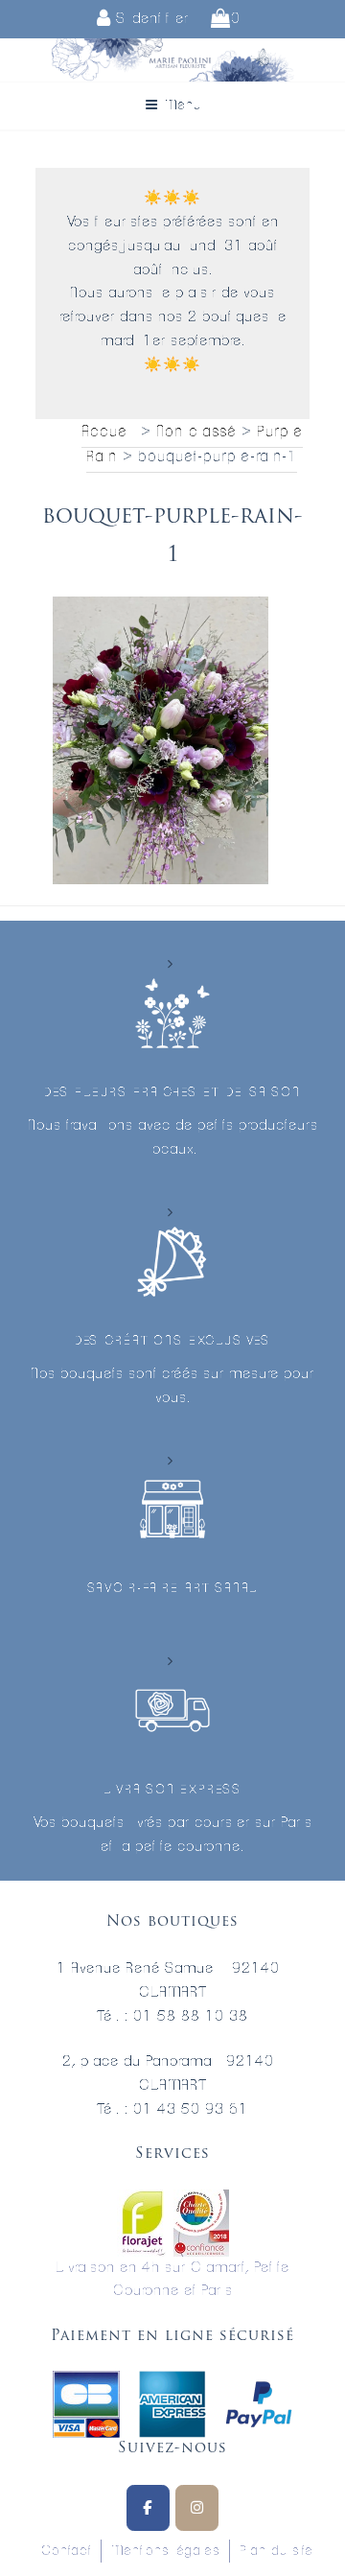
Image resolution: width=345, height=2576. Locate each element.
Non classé (196, 432)
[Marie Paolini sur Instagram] (197, 2508)
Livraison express (172, 1790)
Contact (66, 2551)
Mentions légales (165, 2551)
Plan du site (276, 2551)
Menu (183, 105)
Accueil (108, 432)
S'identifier (150, 19)
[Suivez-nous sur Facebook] (148, 2508)
